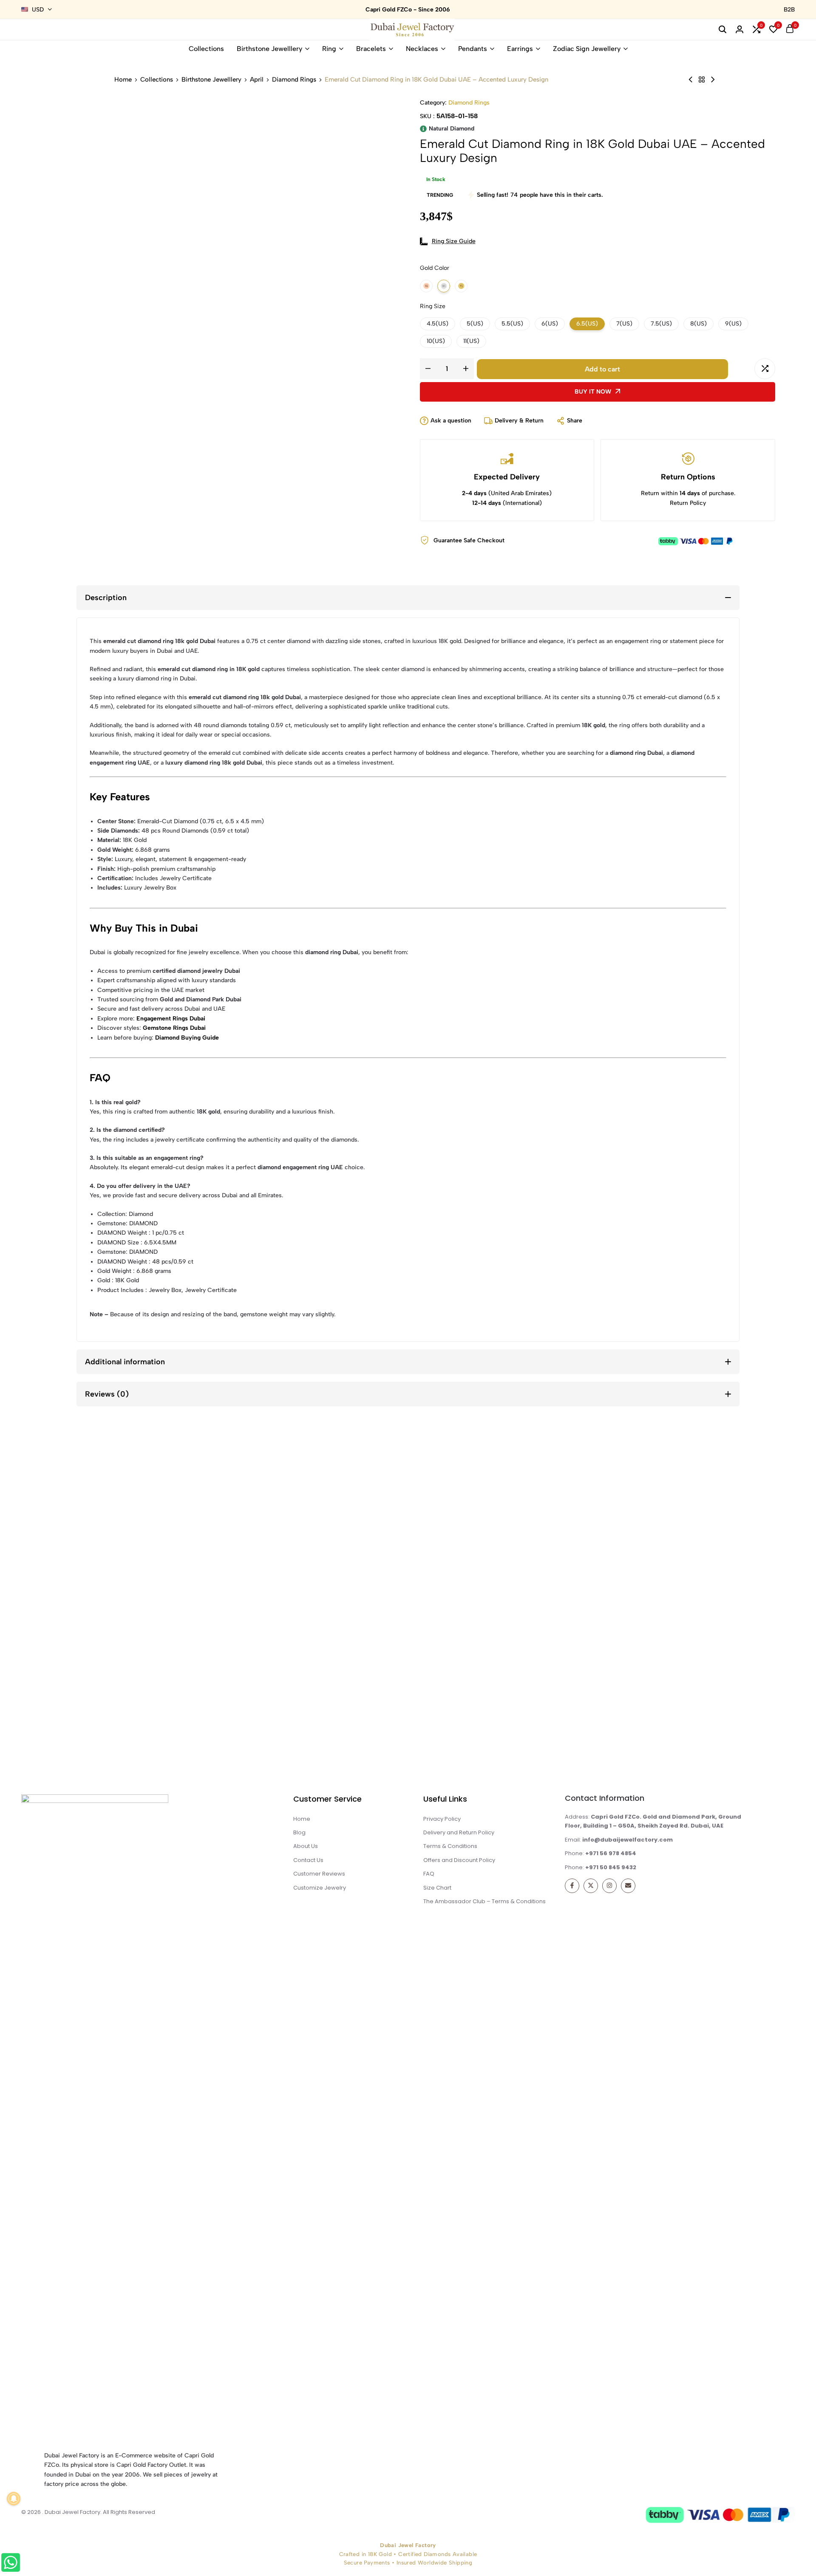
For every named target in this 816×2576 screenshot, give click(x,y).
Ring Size (433, 306)
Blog (299, 1832)
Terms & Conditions (450, 1846)
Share (575, 421)
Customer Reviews (319, 1874)
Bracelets (371, 49)
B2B (789, 10)
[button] (756, 30)
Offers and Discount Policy (459, 1860)
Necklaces (422, 49)
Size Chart (437, 1888)
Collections (206, 49)
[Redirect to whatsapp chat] (16, 2564)
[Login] (739, 30)
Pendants (473, 49)
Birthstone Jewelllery (269, 49)
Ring (329, 49)
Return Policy (688, 503)
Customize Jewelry (320, 1888)
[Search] (722, 30)
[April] (702, 80)
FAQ (429, 1874)
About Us (306, 1846)
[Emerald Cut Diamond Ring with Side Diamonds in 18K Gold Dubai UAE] (691, 80)
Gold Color (435, 268)
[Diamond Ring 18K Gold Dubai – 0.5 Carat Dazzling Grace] (713, 80)
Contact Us (308, 1860)
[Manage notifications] (14, 2499)
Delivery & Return (519, 421)
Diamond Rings (294, 80)
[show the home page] (136, 2117)
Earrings (520, 49)
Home (123, 80)
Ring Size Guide (454, 241)
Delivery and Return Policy (459, 1832)
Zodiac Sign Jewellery (587, 49)
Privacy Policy (442, 1819)
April (257, 80)
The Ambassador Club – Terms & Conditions (484, 1901)
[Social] (572, 1886)
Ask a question (451, 421)
